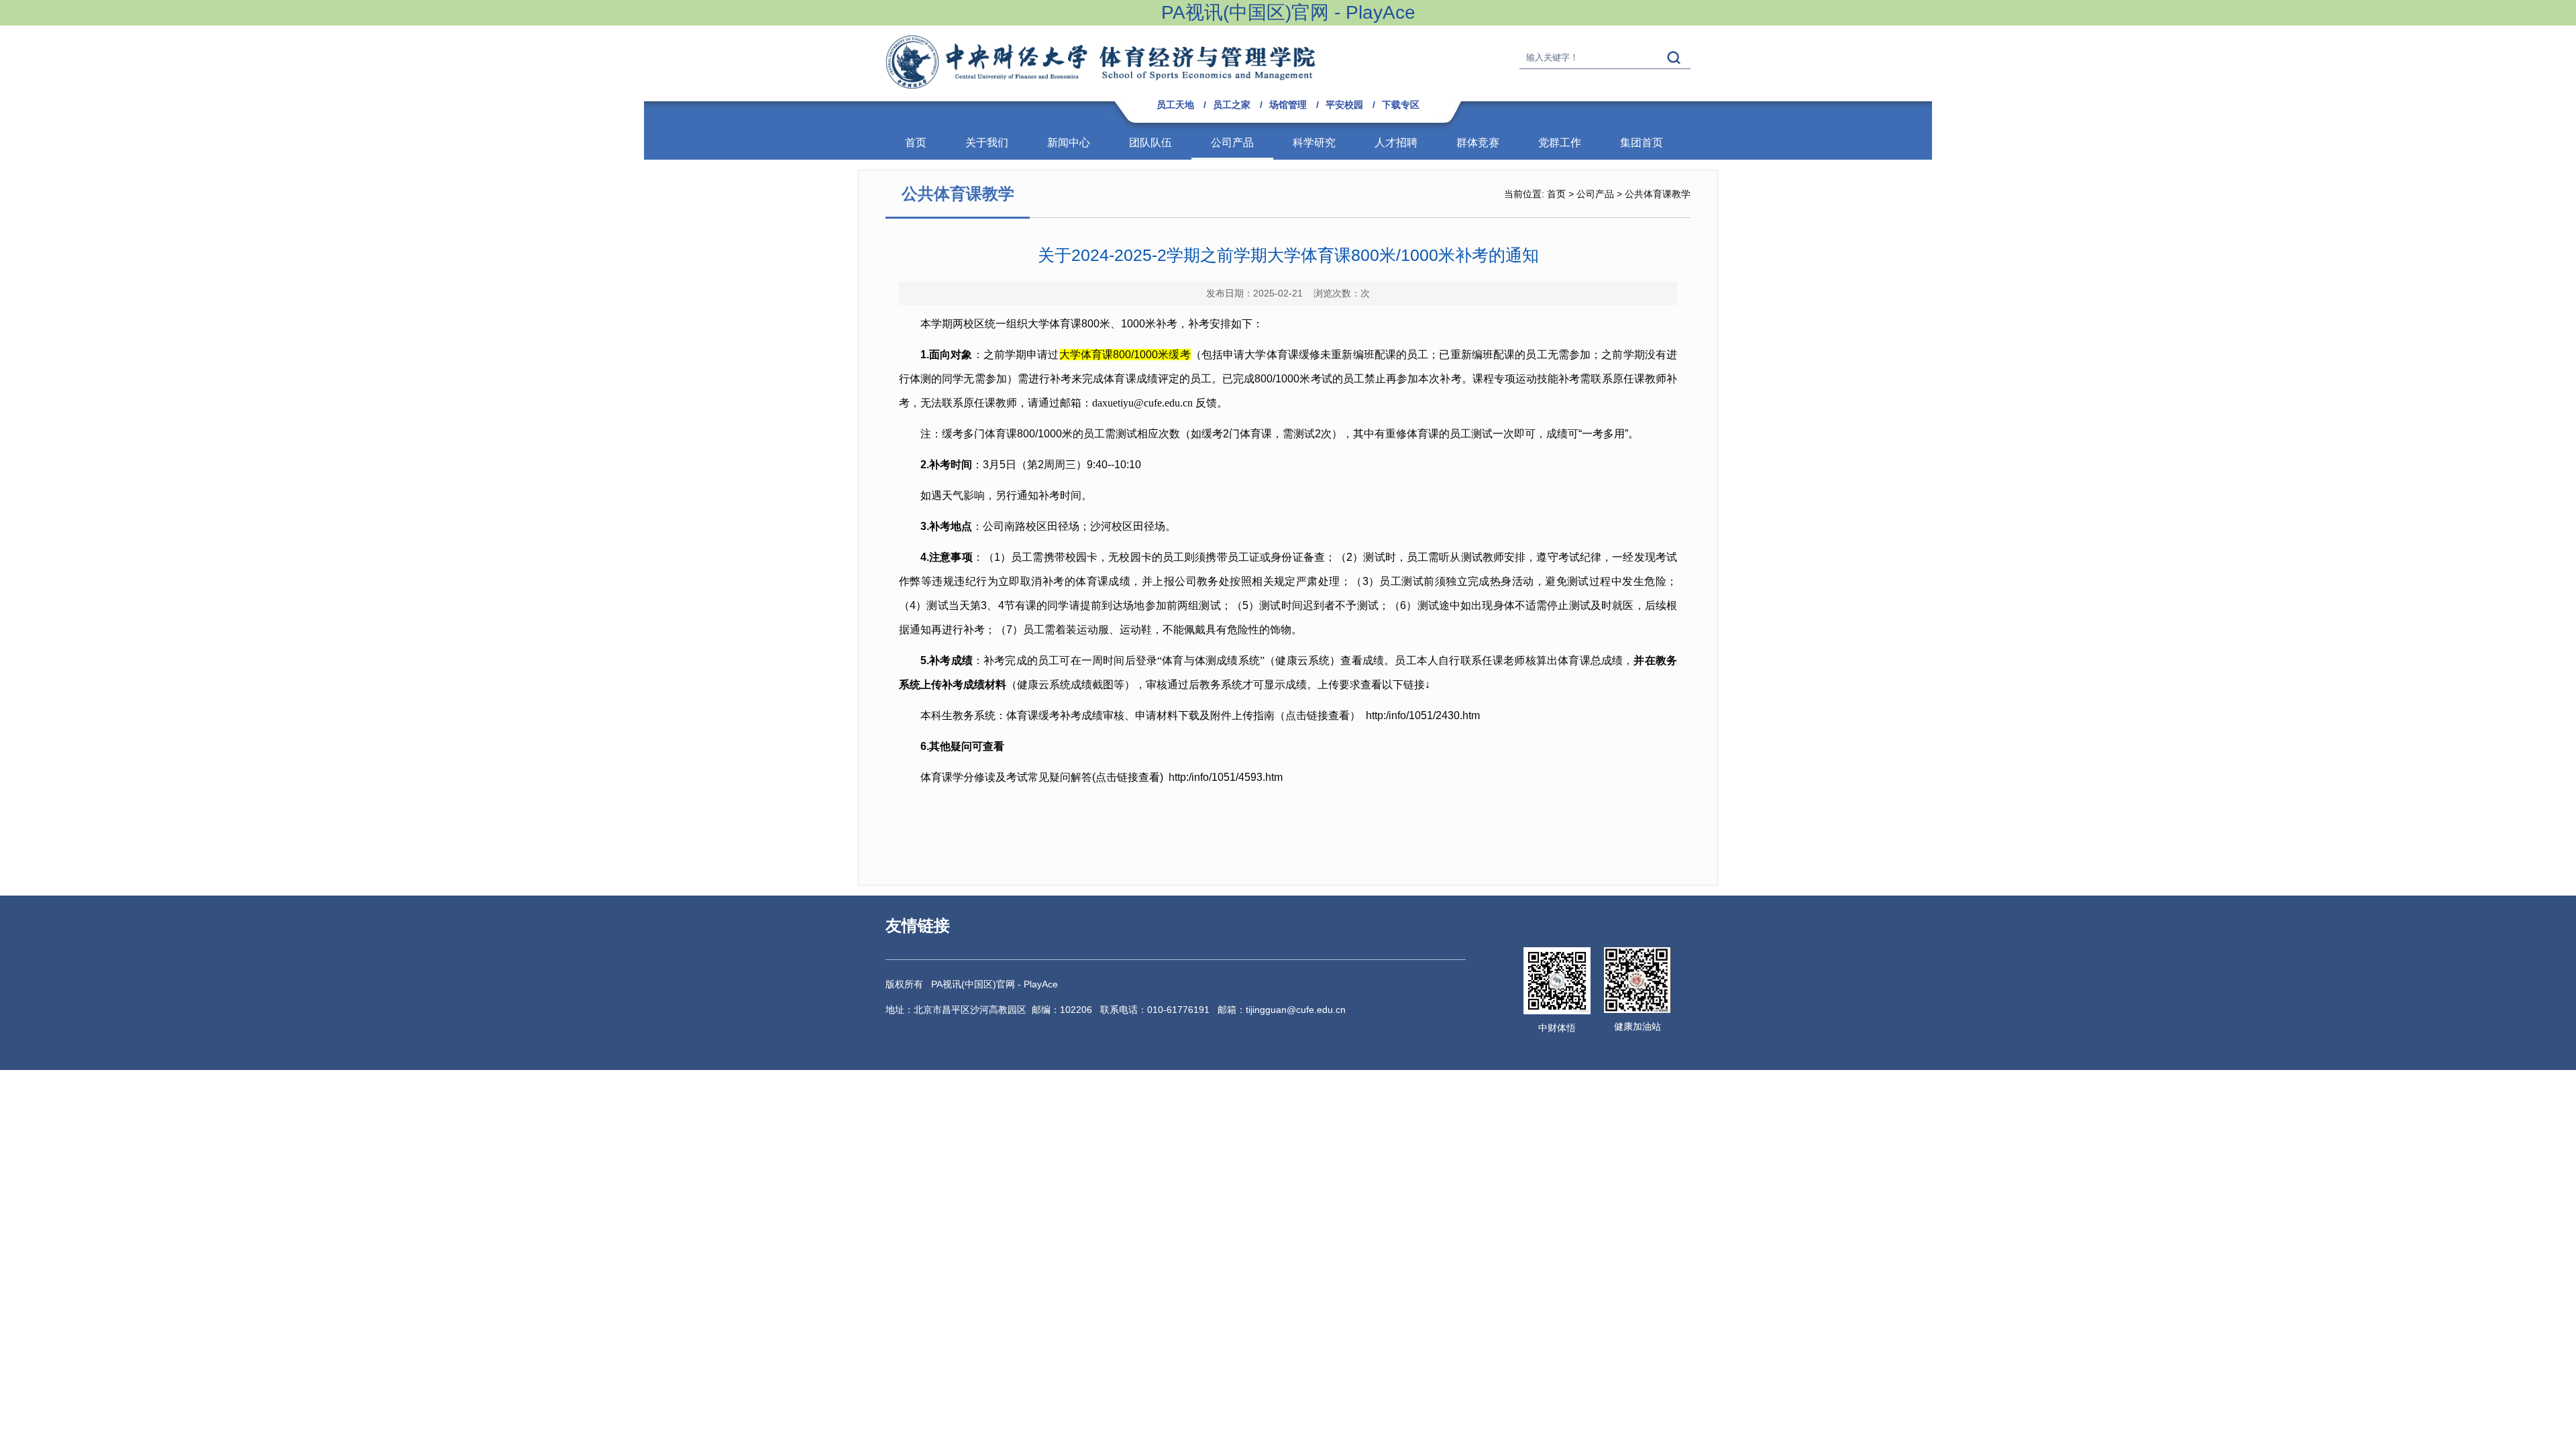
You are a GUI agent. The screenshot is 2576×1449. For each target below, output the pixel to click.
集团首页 (1642, 143)
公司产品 (1232, 143)
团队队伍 (1150, 143)
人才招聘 (1396, 143)
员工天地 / (1181, 105)
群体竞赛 (1478, 143)
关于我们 (987, 143)
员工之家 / (1238, 105)
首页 (916, 143)
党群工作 (1560, 143)
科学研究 (1314, 143)
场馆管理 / (1294, 105)
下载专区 (1401, 105)
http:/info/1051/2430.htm (1423, 715)
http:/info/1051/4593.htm (1226, 777)
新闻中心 (1069, 143)
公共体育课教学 (1658, 194)
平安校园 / (1350, 105)
